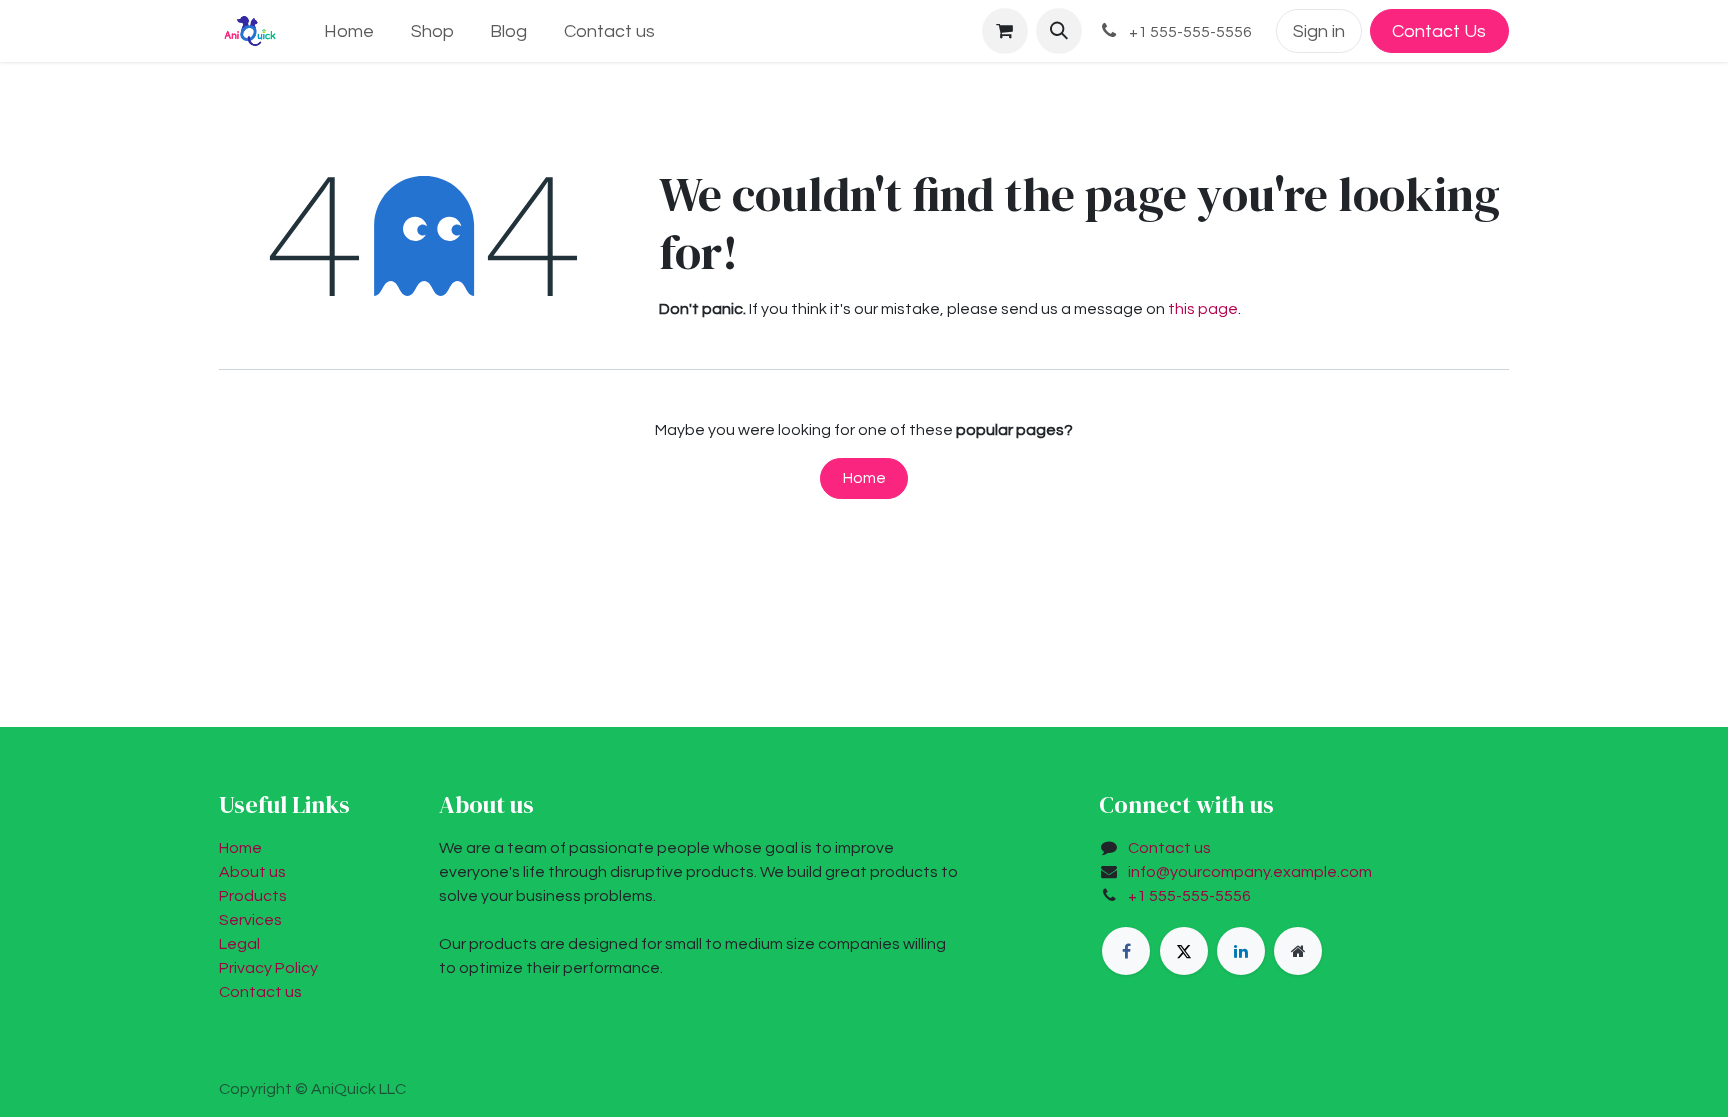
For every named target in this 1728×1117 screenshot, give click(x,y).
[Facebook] (1126, 951)
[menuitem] (348, 31)
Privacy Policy (268, 968)
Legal (239, 944)
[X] (1184, 951)
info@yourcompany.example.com (1250, 872)
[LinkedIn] (1241, 951)
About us (252, 872)
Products (253, 896)
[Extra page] (1298, 951)
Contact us (260, 992)
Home (864, 478)
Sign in (1319, 31)
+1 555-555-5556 (1189, 896)
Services (250, 920)
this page (1203, 309)
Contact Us (1439, 31)
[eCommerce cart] (1005, 31)
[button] (1059, 31)
